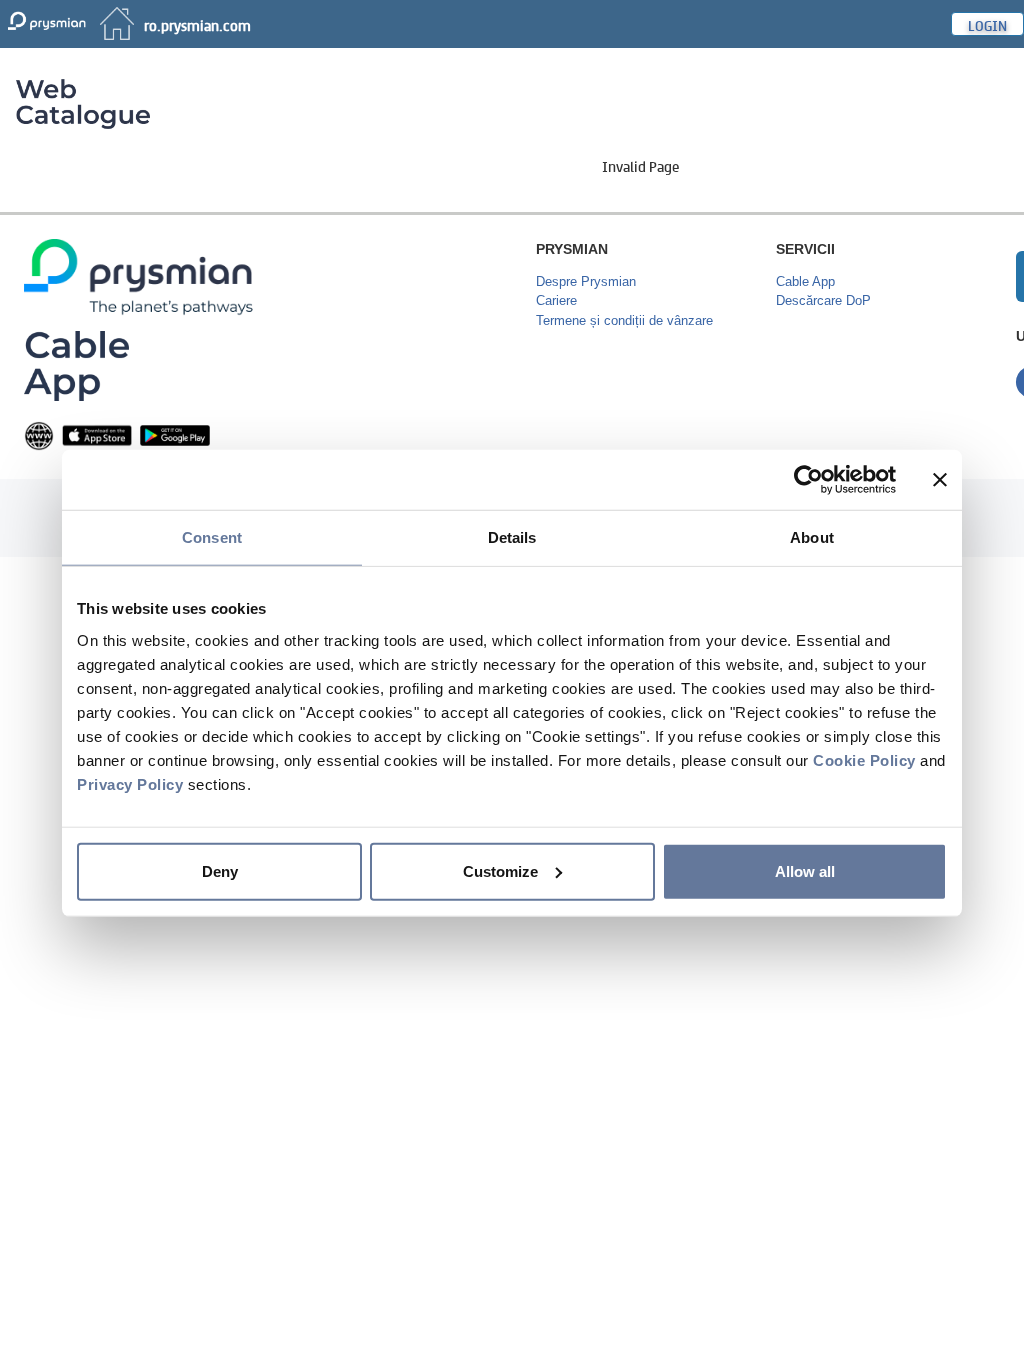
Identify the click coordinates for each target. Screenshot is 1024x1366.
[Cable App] (76, 364)
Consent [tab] (212, 537)
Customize (500, 870)
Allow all (805, 870)
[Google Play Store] (175, 434)
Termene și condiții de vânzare (624, 320)
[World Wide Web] (39, 434)
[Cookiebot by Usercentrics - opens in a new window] (808, 480)
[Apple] (97, 434)
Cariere (556, 300)
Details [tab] (512, 537)
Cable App (805, 281)
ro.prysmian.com (197, 24)
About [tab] (812, 537)
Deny (220, 870)
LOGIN (987, 24)
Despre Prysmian (586, 281)
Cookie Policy (864, 759)
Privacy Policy (130, 783)
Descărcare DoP (823, 300)
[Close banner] (940, 480)
